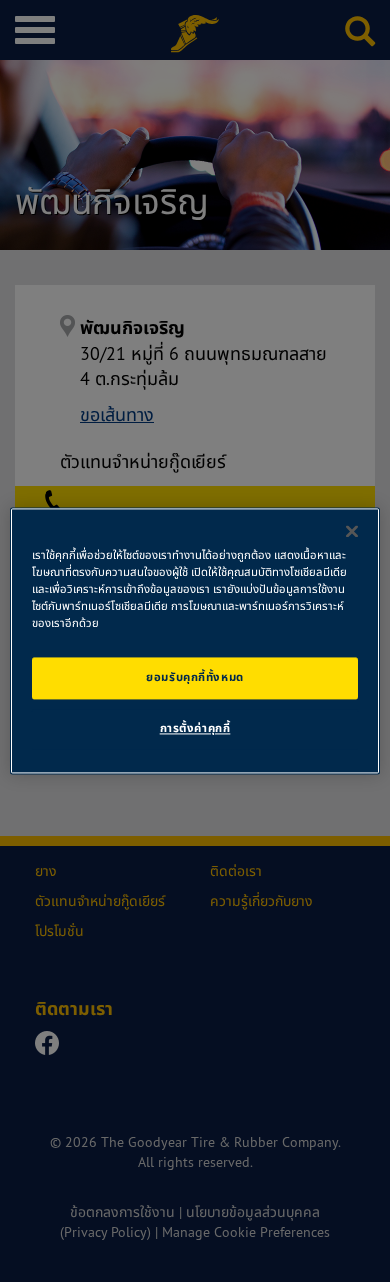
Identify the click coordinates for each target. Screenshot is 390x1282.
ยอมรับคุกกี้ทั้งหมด (194, 678)
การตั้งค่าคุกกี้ (195, 729)
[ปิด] (352, 531)
